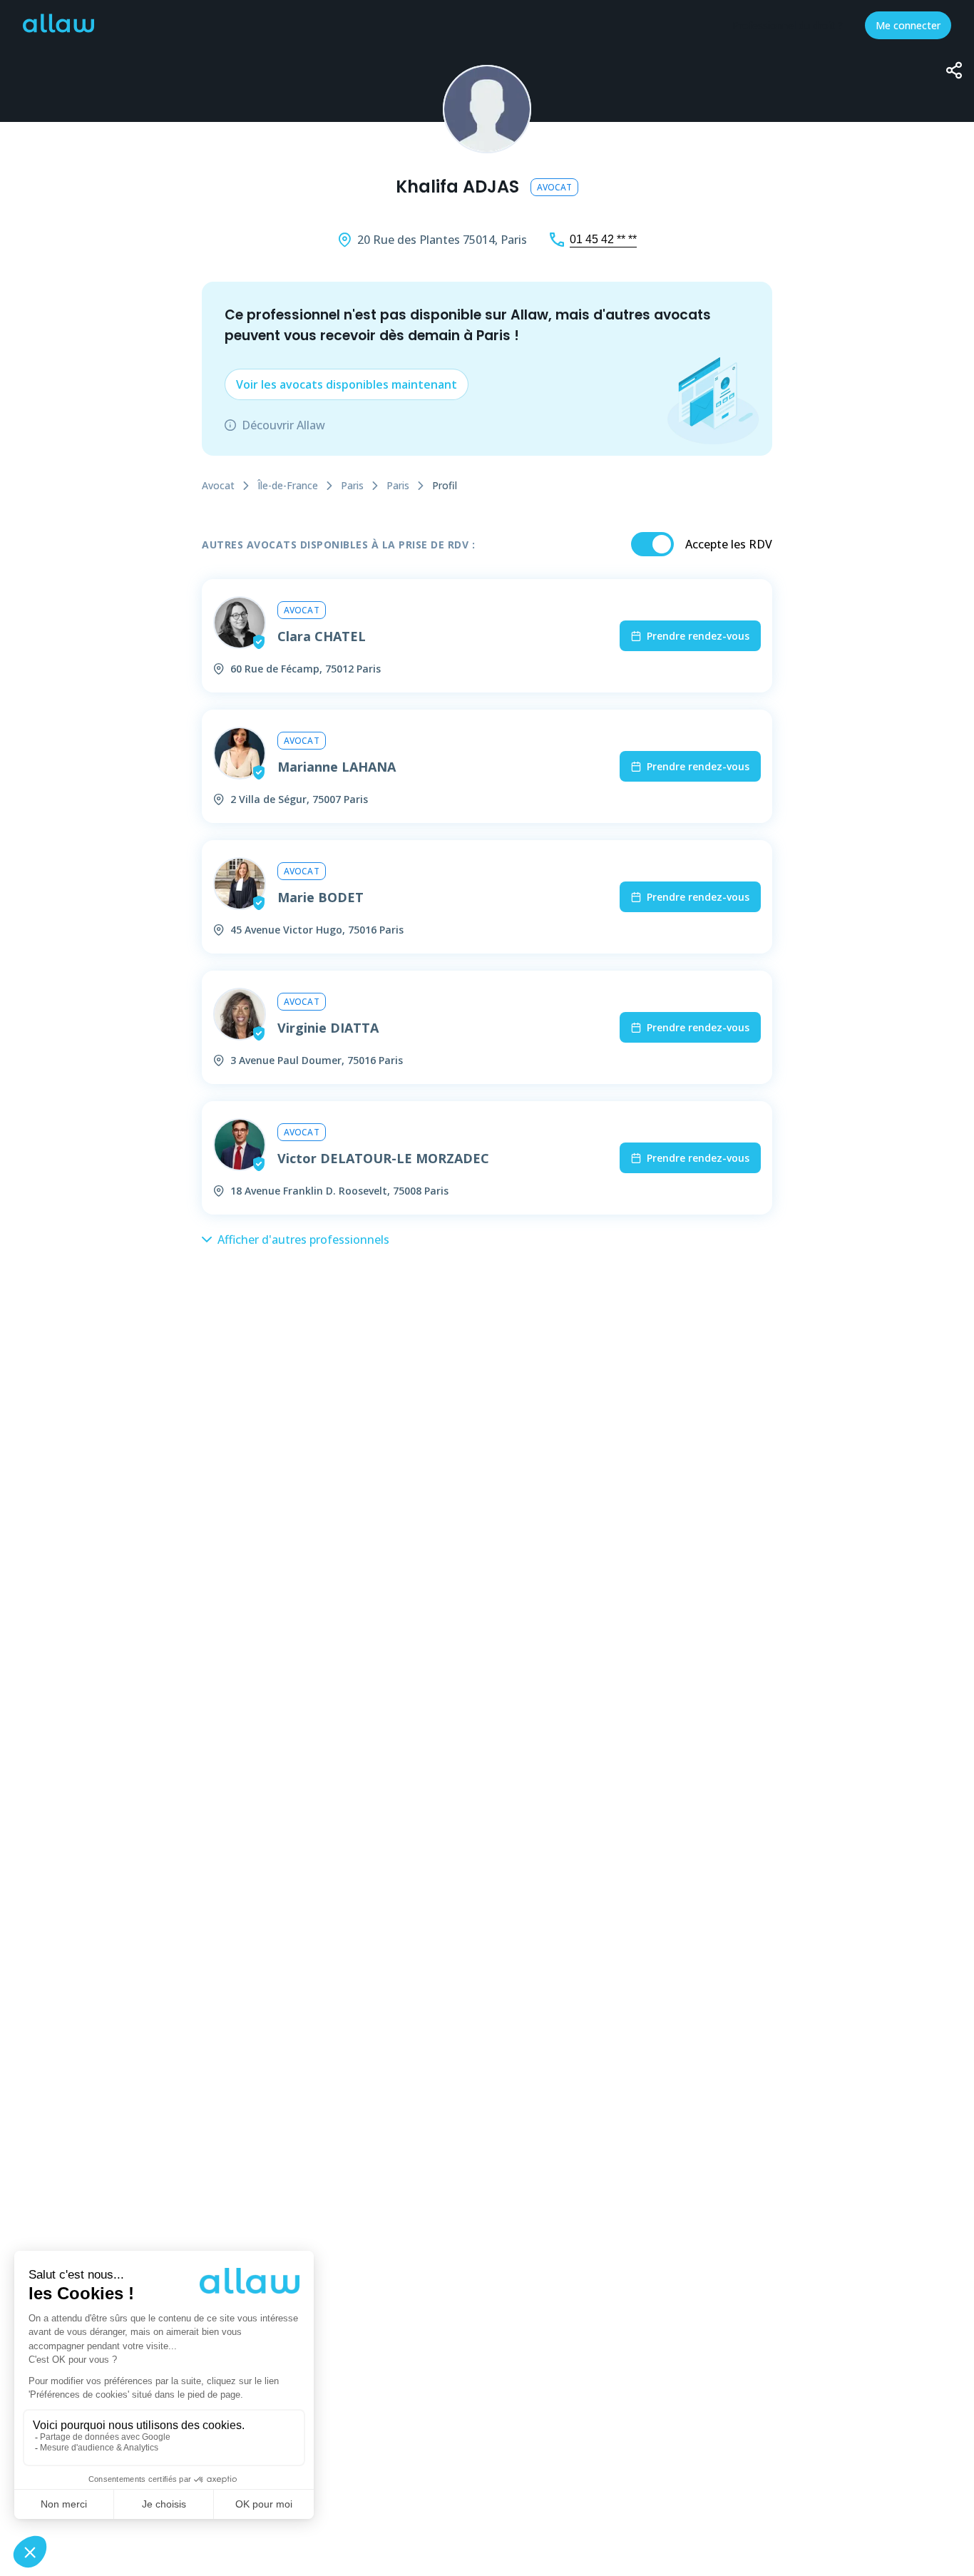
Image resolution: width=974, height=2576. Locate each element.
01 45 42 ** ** (603, 239)
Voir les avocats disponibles (347, 384)
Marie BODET (321, 897)
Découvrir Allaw (283, 425)
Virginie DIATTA (328, 1028)
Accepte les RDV (729, 544)
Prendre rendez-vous (698, 636)
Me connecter (908, 25)
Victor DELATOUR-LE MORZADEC (383, 1158)
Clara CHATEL (322, 636)
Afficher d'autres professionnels (303, 1240)
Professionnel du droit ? (788, 25)
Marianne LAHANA (337, 767)
